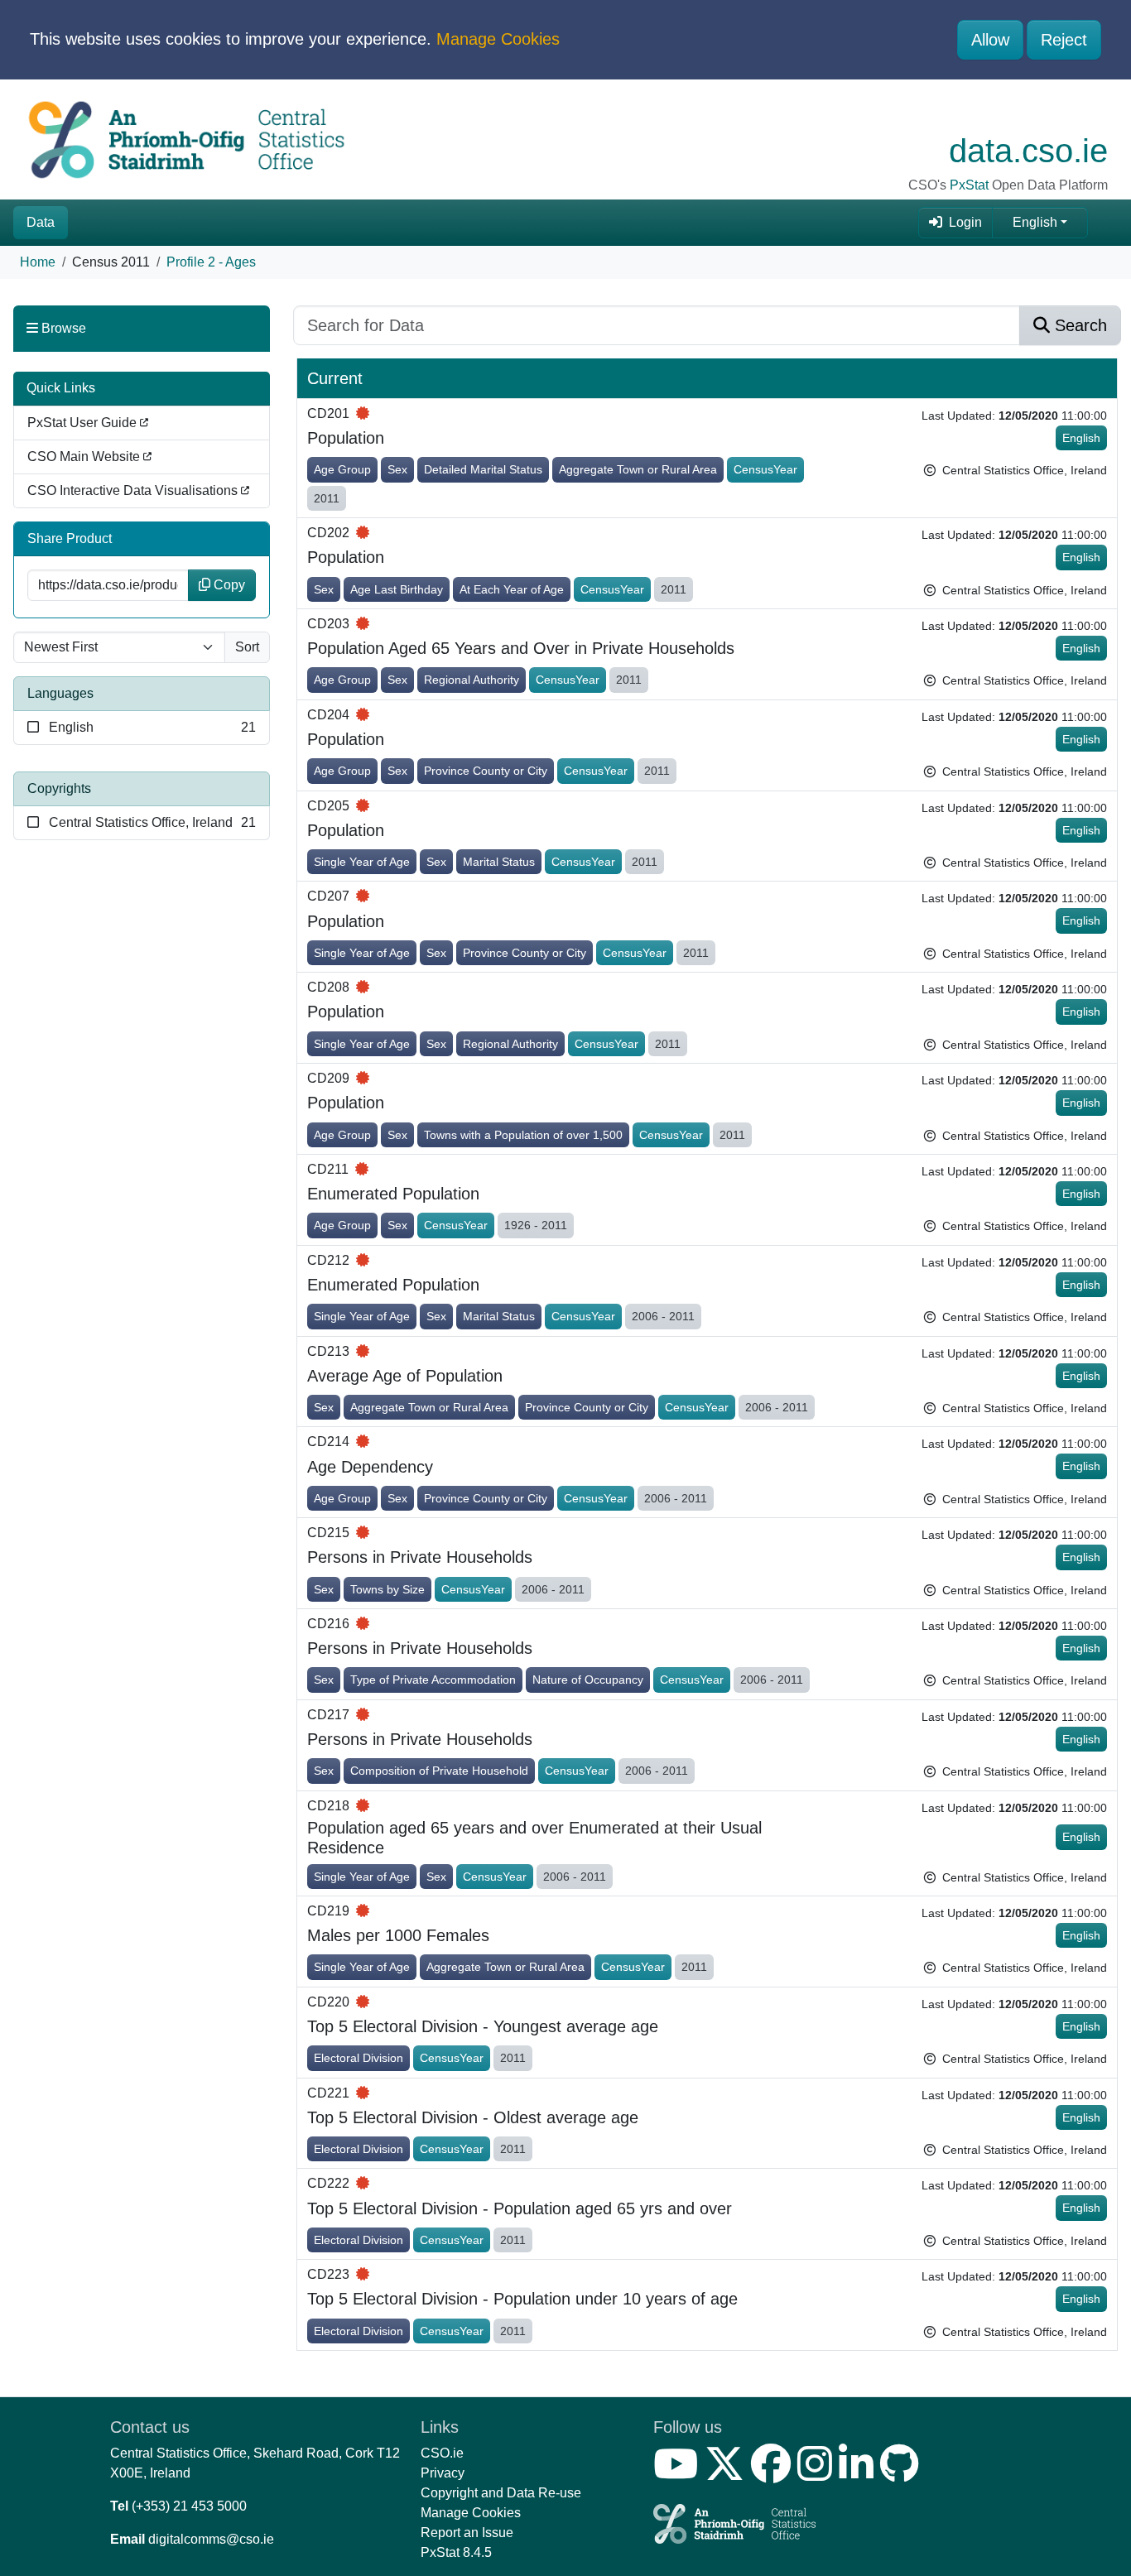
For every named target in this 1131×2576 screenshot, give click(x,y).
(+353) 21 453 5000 (189, 2506)
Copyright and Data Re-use (501, 2493)
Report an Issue (467, 2533)
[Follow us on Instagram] (818, 2474)
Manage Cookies (498, 39)
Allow (990, 40)
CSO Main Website (85, 457)
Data (41, 222)
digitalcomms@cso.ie (211, 2539)
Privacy (443, 2473)
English (1035, 222)
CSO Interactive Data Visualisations (134, 490)
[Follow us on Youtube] (679, 2474)
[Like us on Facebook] (774, 2474)
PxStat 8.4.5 (456, 2552)
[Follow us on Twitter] (728, 2474)
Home (38, 262)
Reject (1064, 40)
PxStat (969, 185)
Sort (247, 647)
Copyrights (59, 788)
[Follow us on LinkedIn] (859, 2474)
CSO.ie (442, 2453)
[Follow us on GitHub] (903, 2474)
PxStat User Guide (84, 423)
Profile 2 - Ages (211, 262)
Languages (60, 693)
